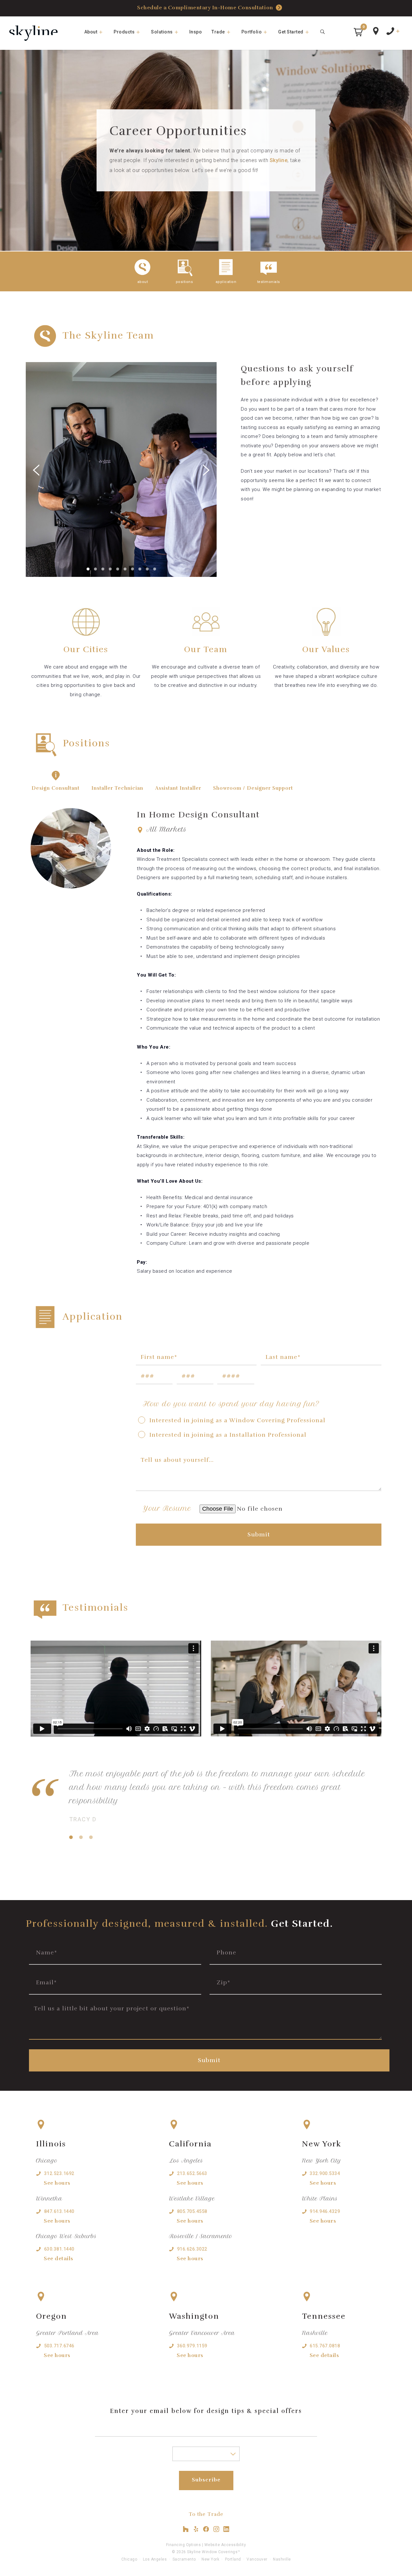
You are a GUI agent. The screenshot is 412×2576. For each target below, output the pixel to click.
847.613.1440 (59, 2211)
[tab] (56, 787)
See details (59, 2259)
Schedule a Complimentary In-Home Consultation (205, 8)
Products (124, 32)
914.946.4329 (325, 2211)
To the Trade (206, 2514)
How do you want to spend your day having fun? (231, 1404)
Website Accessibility (225, 2545)
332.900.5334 (325, 2173)
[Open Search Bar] (323, 32)
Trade (218, 32)
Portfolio (252, 32)
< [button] (74, 464)
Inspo (196, 32)
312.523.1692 (59, 2173)
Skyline (279, 160)
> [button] (169, 464)
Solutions (162, 32)
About (91, 32)
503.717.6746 (59, 2346)
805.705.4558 (192, 2211)
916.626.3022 (192, 2249)
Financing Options (184, 2545)
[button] (358, 32)
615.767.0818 (325, 2346)
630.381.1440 (59, 2249)
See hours (57, 2183)
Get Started (291, 32)
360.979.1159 (192, 2346)
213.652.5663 (192, 2173)
